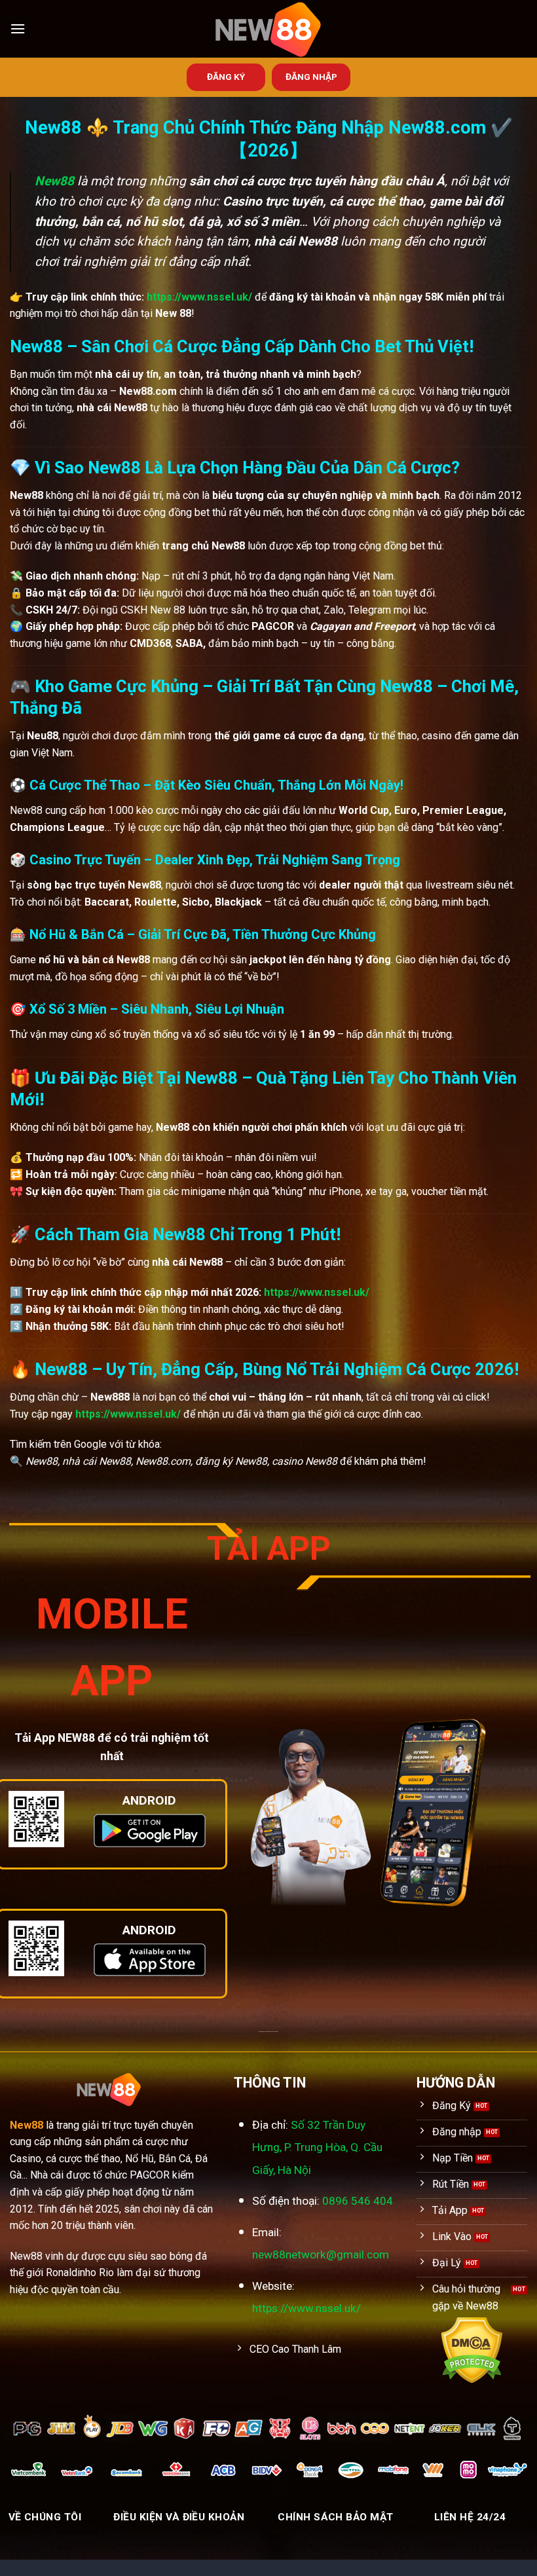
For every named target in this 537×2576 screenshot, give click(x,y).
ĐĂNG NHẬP (311, 77)
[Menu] (18, 28)
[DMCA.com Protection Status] (472, 2350)
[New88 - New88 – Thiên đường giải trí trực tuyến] (268, 29)
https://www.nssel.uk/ (199, 297)
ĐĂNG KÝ (226, 77)
